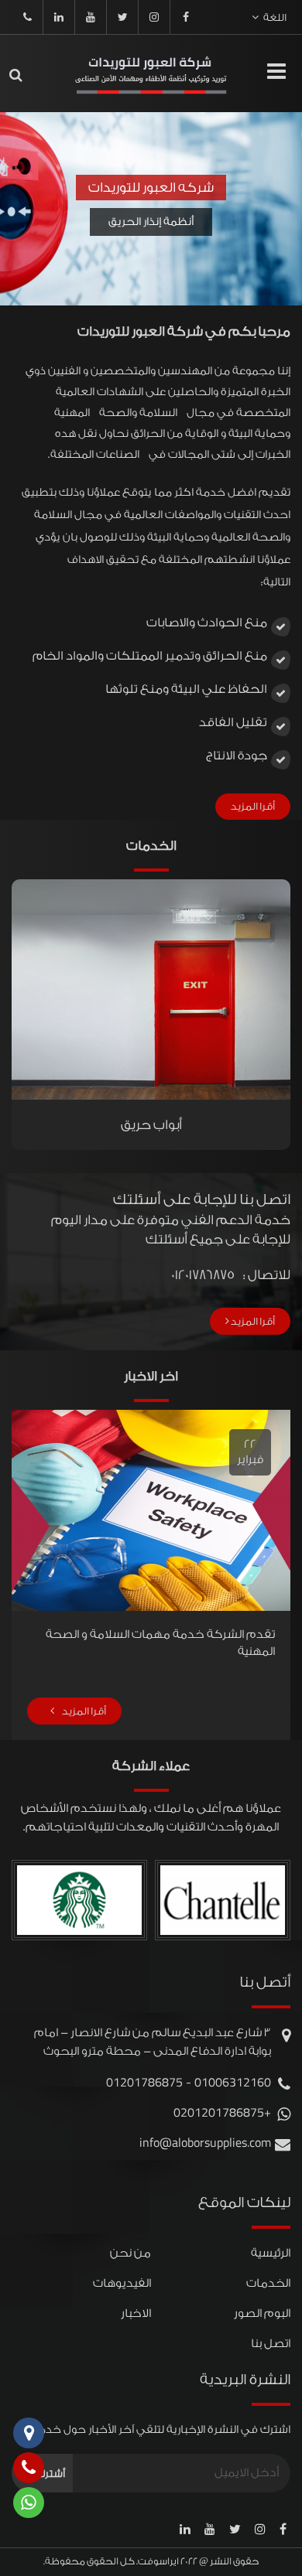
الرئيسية (271, 2253)
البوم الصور (262, 2313)
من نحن (130, 2253)
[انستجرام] (154, 17)
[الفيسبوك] (186, 17)
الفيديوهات (122, 2283)
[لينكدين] (59, 17)
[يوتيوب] (91, 17)
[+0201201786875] (27, 17)
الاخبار (136, 2313)
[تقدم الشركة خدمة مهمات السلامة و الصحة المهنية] (141, 1510)
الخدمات (268, 2283)
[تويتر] (122, 17)
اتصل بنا (271, 2344)
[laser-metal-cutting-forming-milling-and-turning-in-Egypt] (151, 74)
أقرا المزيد (253, 806)
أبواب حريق (151, 1125)
